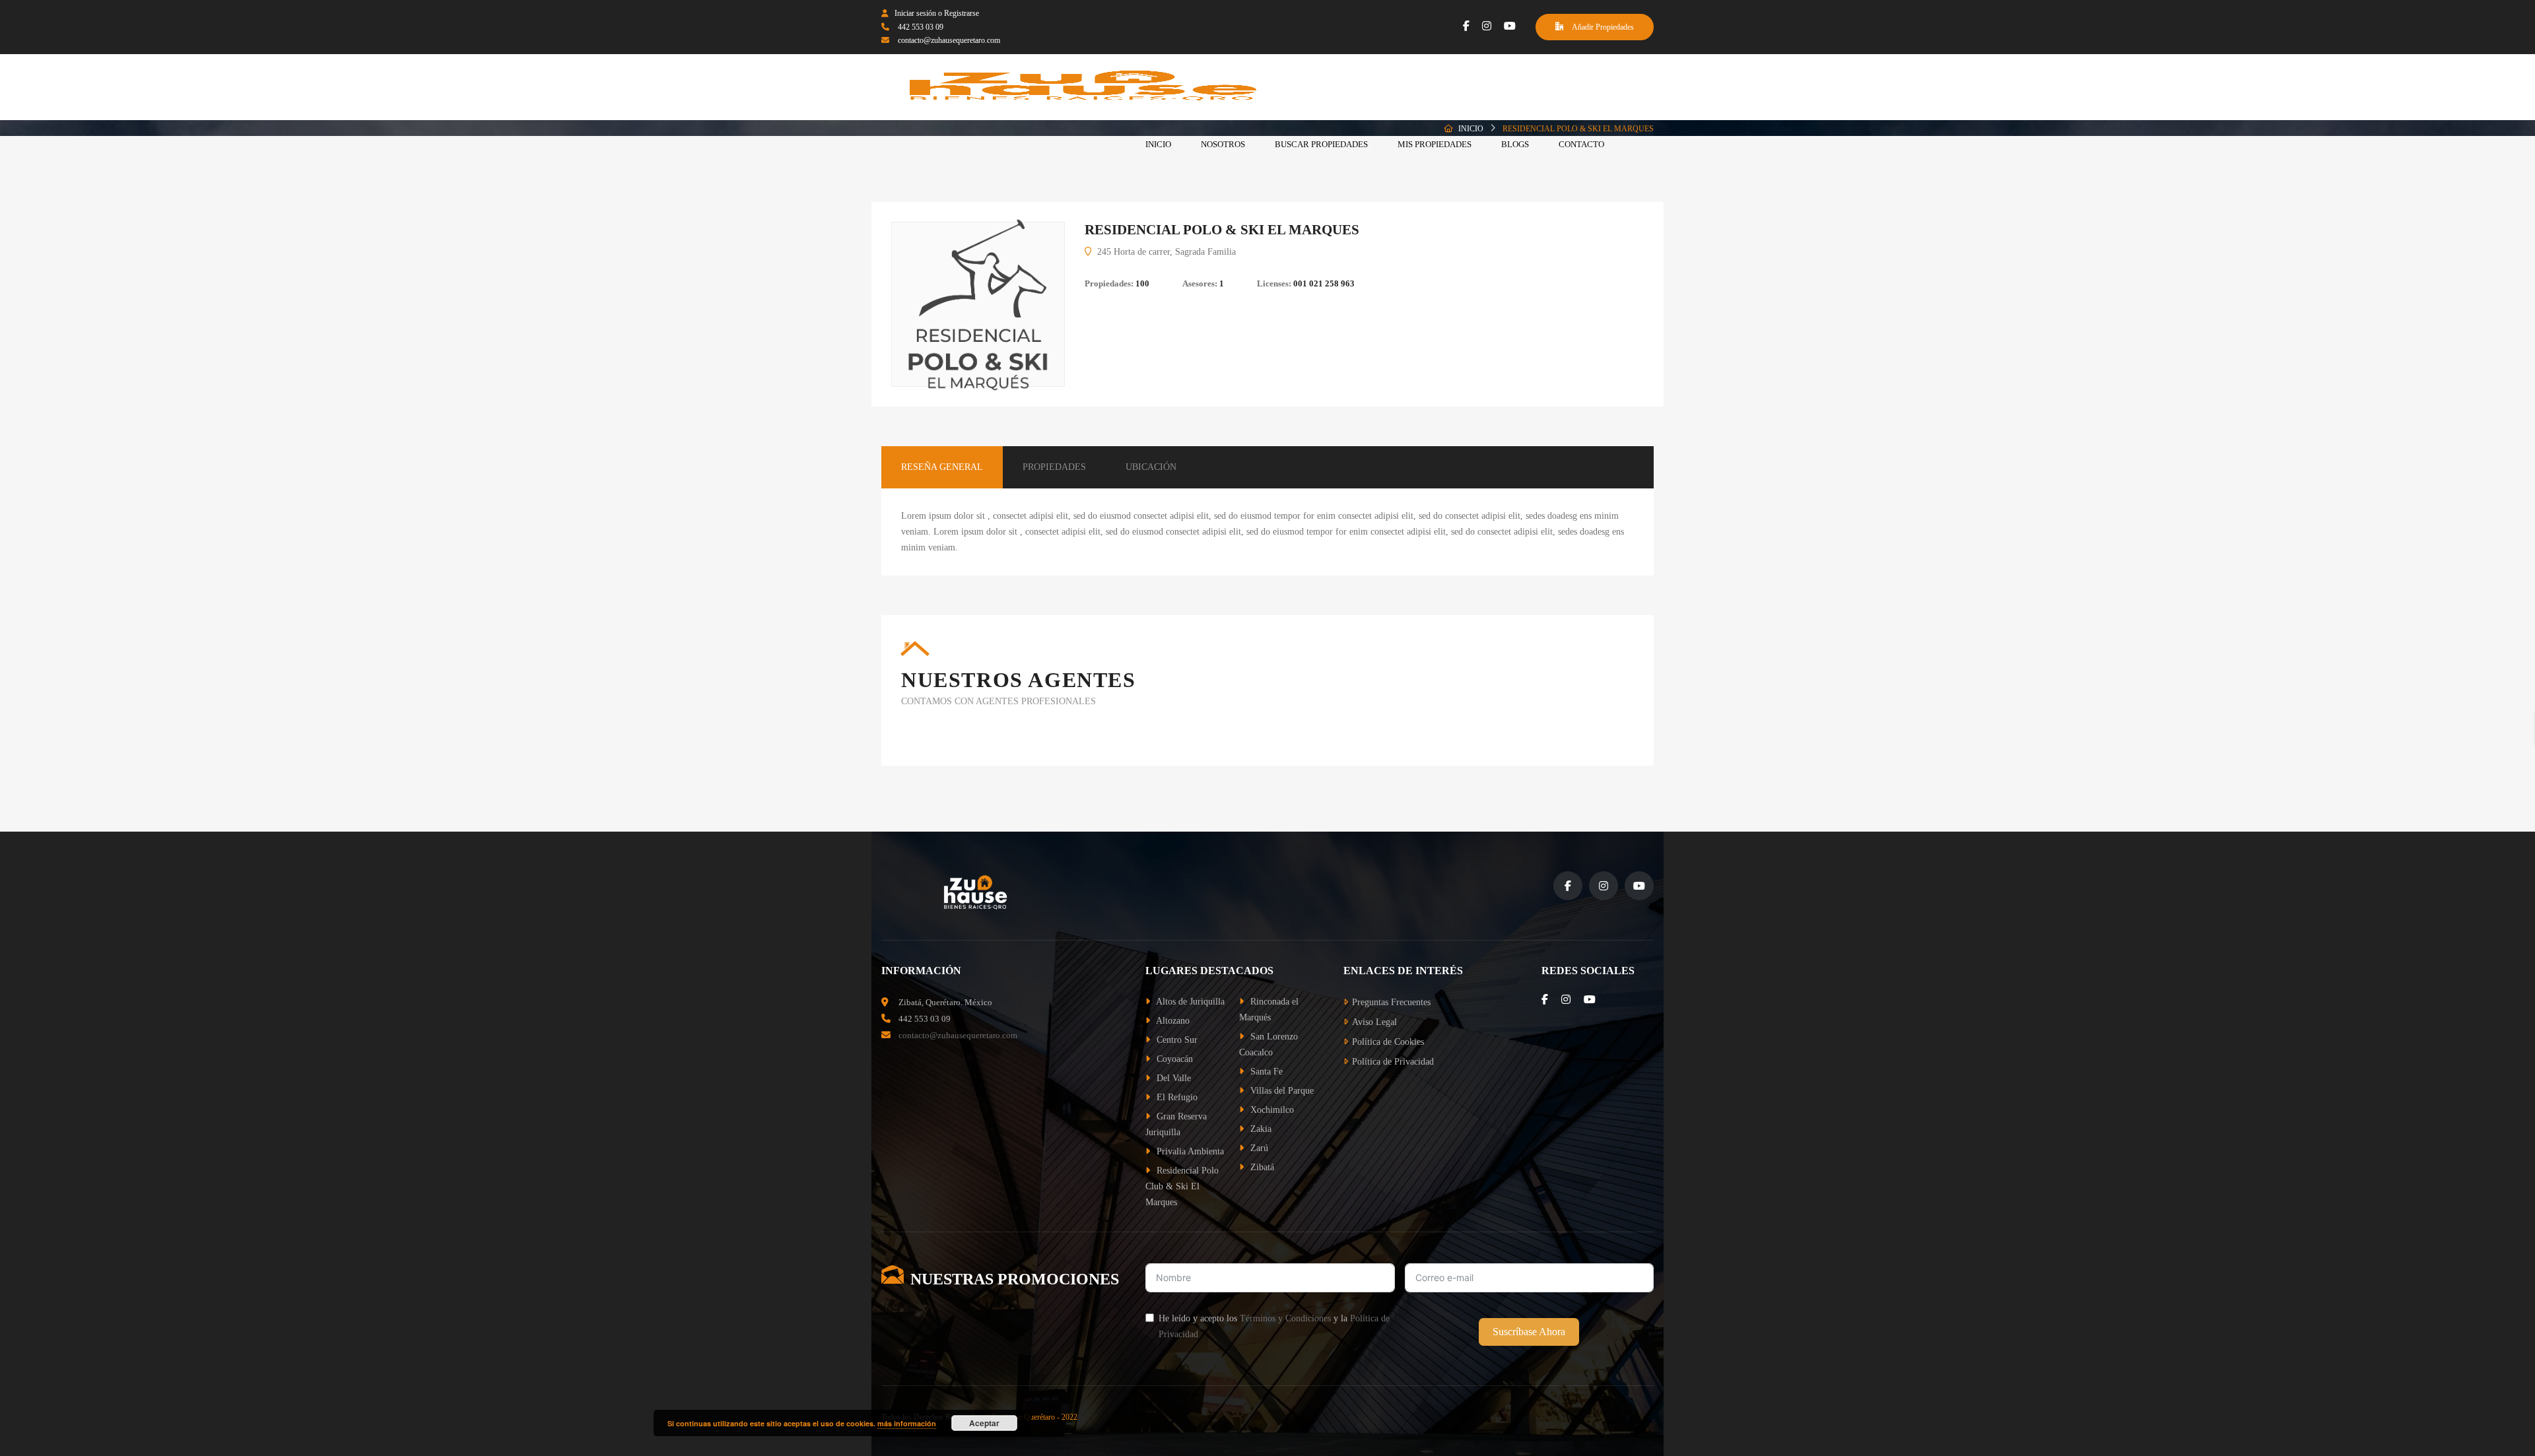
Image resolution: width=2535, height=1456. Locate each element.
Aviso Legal (1374, 1022)
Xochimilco (1271, 1110)
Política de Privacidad (1393, 1062)
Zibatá (1261, 1167)
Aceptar (984, 1423)
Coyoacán (1173, 1059)
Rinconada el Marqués (1269, 1009)
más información (907, 1423)
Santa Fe (1265, 1072)
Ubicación (1151, 467)
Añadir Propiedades (1602, 27)
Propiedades (1054, 467)
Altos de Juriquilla (1189, 1002)
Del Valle (1172, 1078)
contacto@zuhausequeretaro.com (949, 40)
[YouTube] (1510, 26)
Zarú (1258, 1148)
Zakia (1260, 1129)
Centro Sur (1176, 1040)
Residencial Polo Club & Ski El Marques (1182, 1186)
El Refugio (1176, 1097)
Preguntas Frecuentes (1391, 1002)
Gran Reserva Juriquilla (1176, 1124)
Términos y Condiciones (1285, 1318)
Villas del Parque (1281, 1091)
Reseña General (942, 467)
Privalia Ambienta (1189, 1151)
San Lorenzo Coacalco (1268, 1044)
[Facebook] (1466, 26)
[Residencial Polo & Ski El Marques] (978, 305)
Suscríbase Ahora (1529, 1332)
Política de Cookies (1388, 1042)
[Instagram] (1487, 26)
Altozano (1172, 1021)
